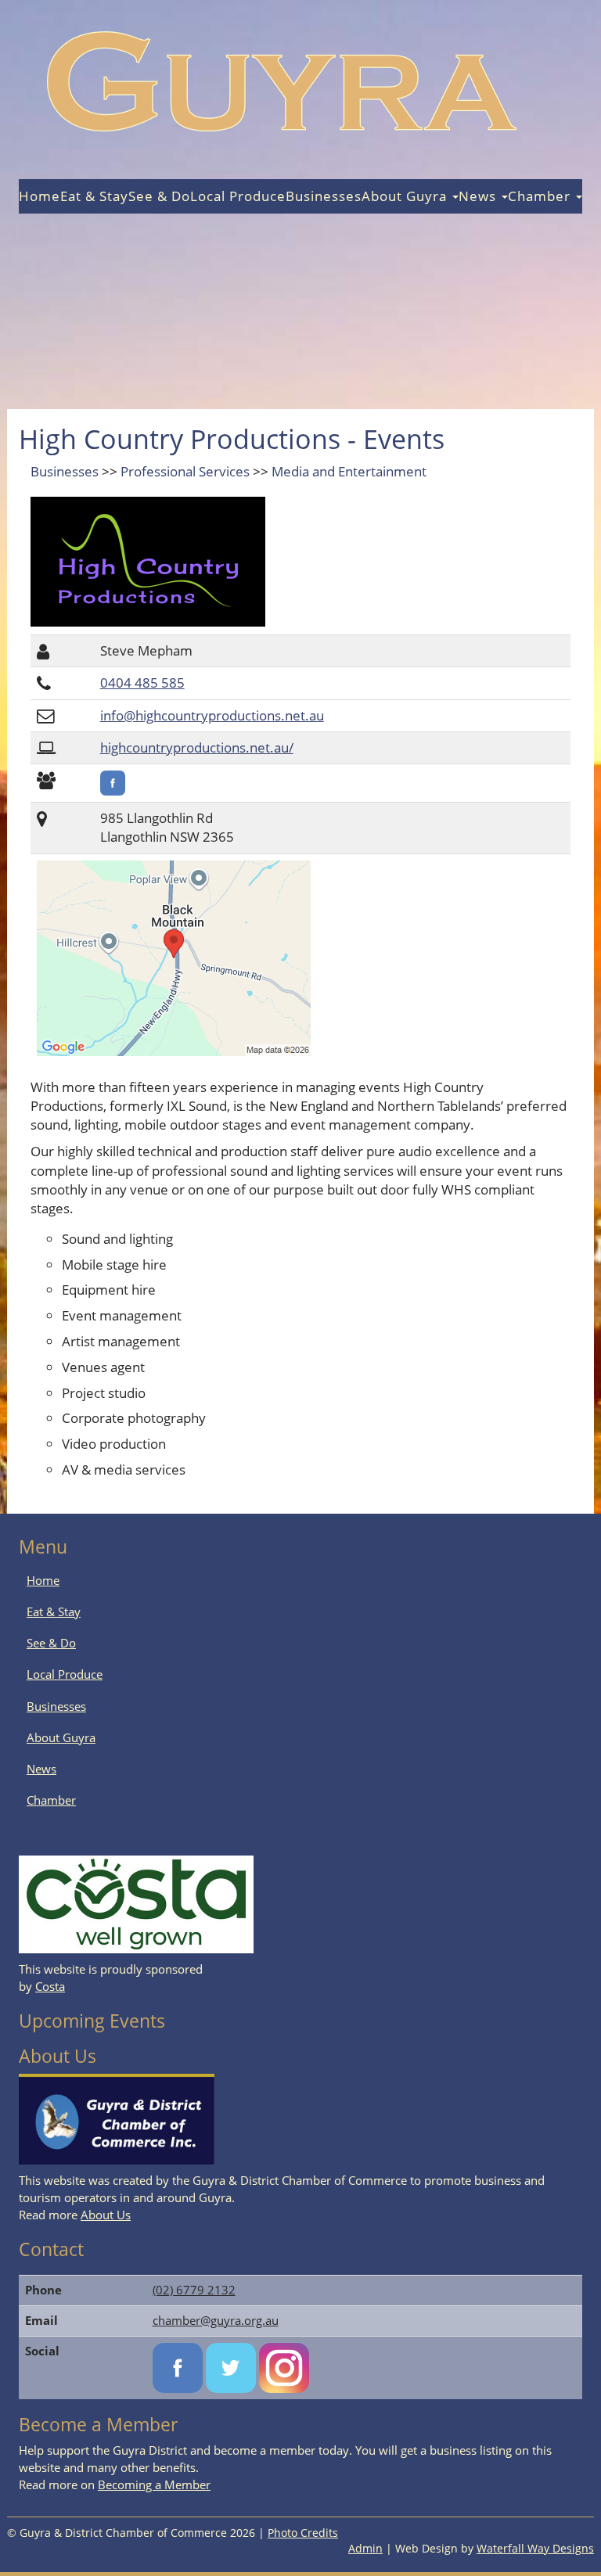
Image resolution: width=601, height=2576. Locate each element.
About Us (106, 2215)
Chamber (541, 196)
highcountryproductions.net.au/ (197, 747)
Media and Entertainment (349, 471)
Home (40, 196)
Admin (365, 2548)
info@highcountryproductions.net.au (212, 715)
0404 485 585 (142, 683)
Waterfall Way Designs (535, 2548)
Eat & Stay (94, 196)
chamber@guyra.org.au (216, 2320)
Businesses (324, 196)
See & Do (159, 196)
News (479, 196)
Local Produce (238, 196)
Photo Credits (303, 2533)
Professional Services (185, 471)
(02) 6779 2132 (194, 2290)
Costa (50, 1986)
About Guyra (406, 196)
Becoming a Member (154, 2484)
